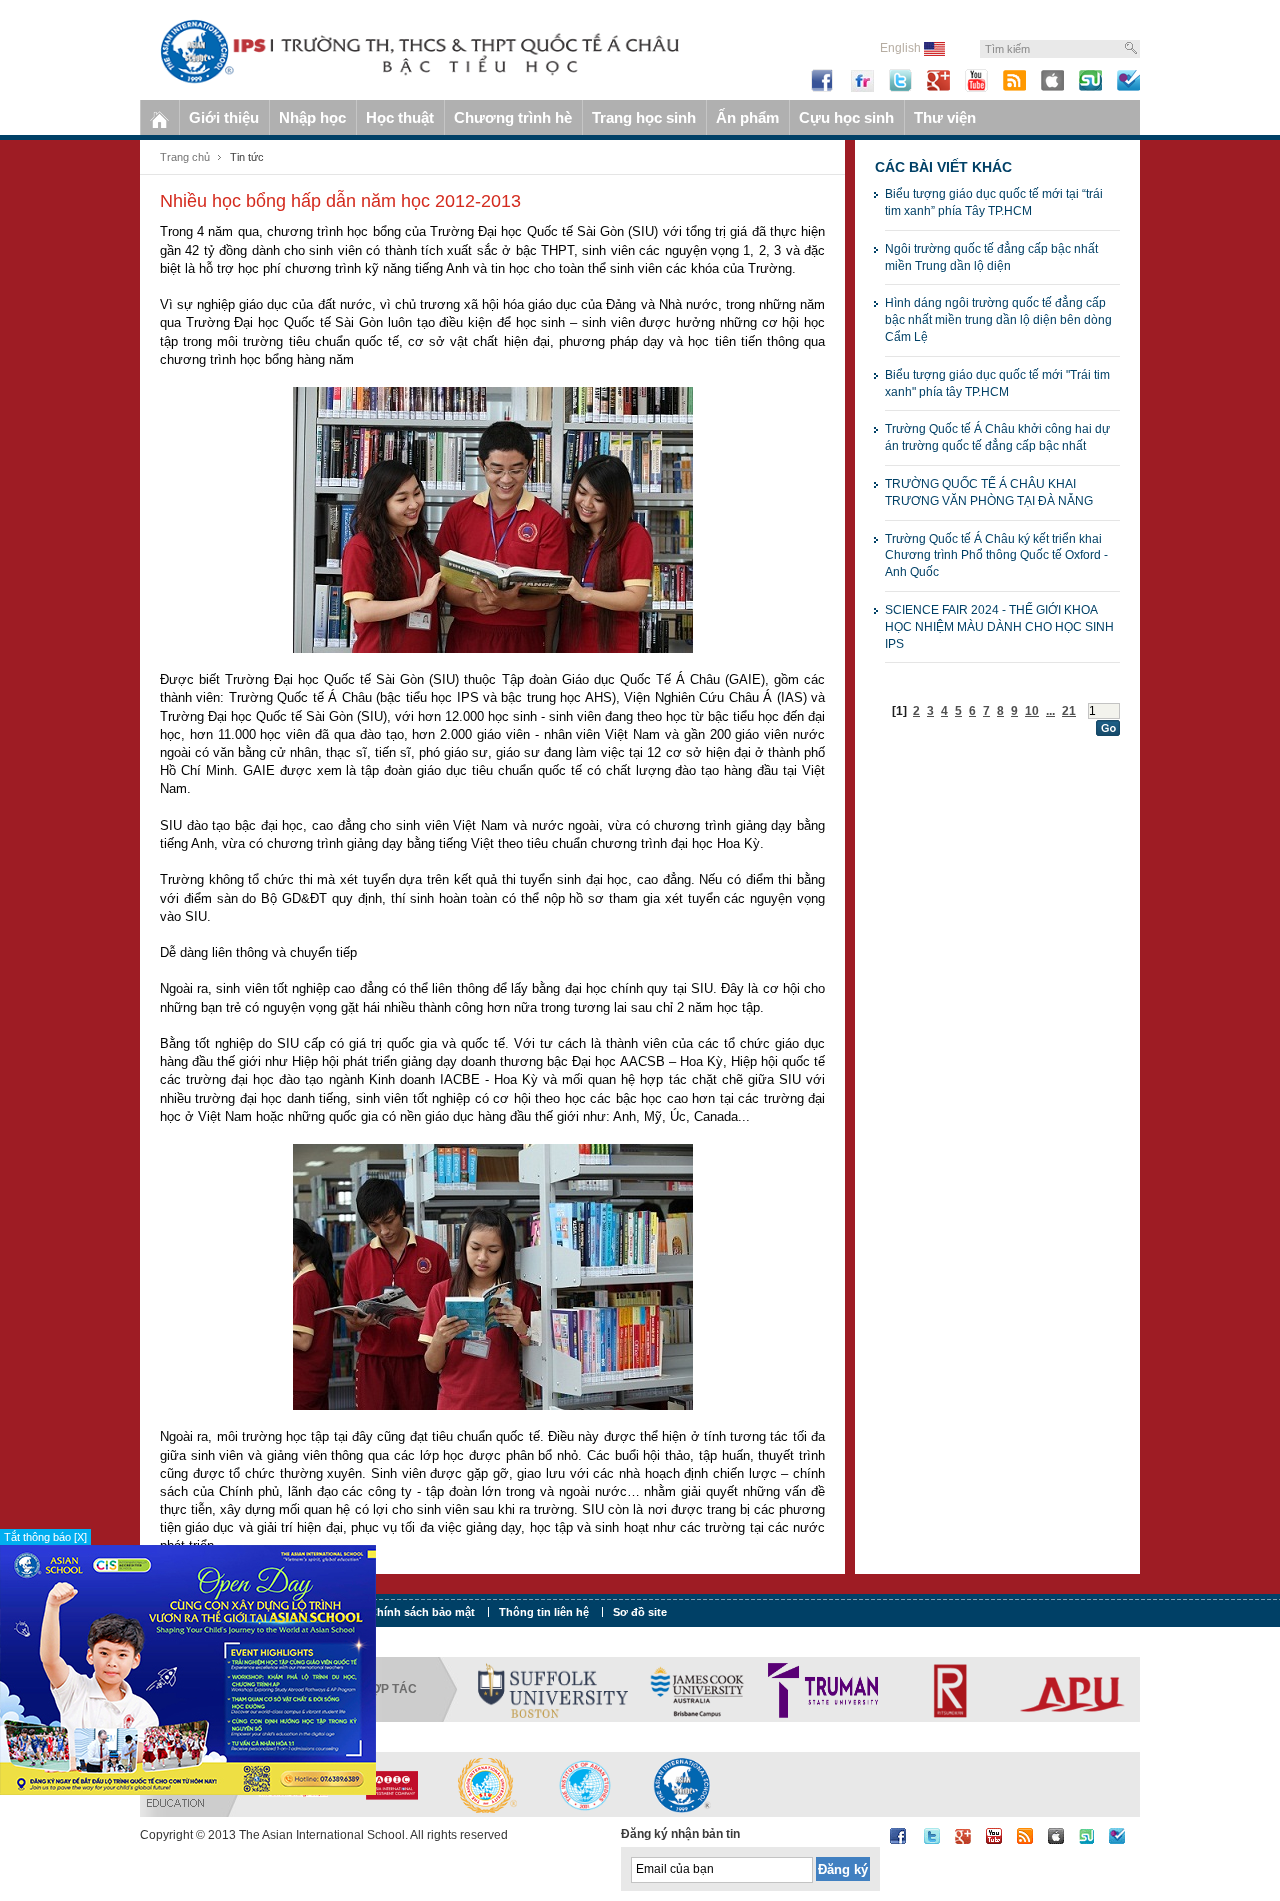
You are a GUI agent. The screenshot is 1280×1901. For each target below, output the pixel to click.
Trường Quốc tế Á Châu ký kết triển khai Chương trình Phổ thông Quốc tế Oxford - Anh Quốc (996, 556)
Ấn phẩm (747, 117)
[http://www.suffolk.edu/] (553, 1689)
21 (1069, 711)
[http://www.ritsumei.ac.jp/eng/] (948, 1689)
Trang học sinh (644, 117)
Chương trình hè (513, 117)
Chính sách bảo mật (422, 1612)
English (902, 48)
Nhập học (312, 117)
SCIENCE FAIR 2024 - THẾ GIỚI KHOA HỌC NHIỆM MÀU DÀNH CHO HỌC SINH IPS (999, 627)
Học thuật (400, 117)
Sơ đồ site (640, 1612)
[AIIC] (391, 1784)
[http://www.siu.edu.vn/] (488, 1784)
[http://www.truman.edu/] (823, 1689)
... (1050, 711)
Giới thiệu (224, 117)
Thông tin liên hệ (544, 1612)
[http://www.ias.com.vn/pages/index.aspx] (585, 1784)
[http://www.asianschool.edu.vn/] (682, 1784)
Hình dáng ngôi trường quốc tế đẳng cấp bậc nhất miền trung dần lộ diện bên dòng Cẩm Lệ (998, 320)
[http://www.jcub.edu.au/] (698, 1689)
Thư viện (945, 117)
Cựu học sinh (846, 117)
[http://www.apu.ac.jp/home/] (1073, 1689)
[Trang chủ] (159, 117)
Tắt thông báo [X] (45, 1537)
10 (1032, 711)
